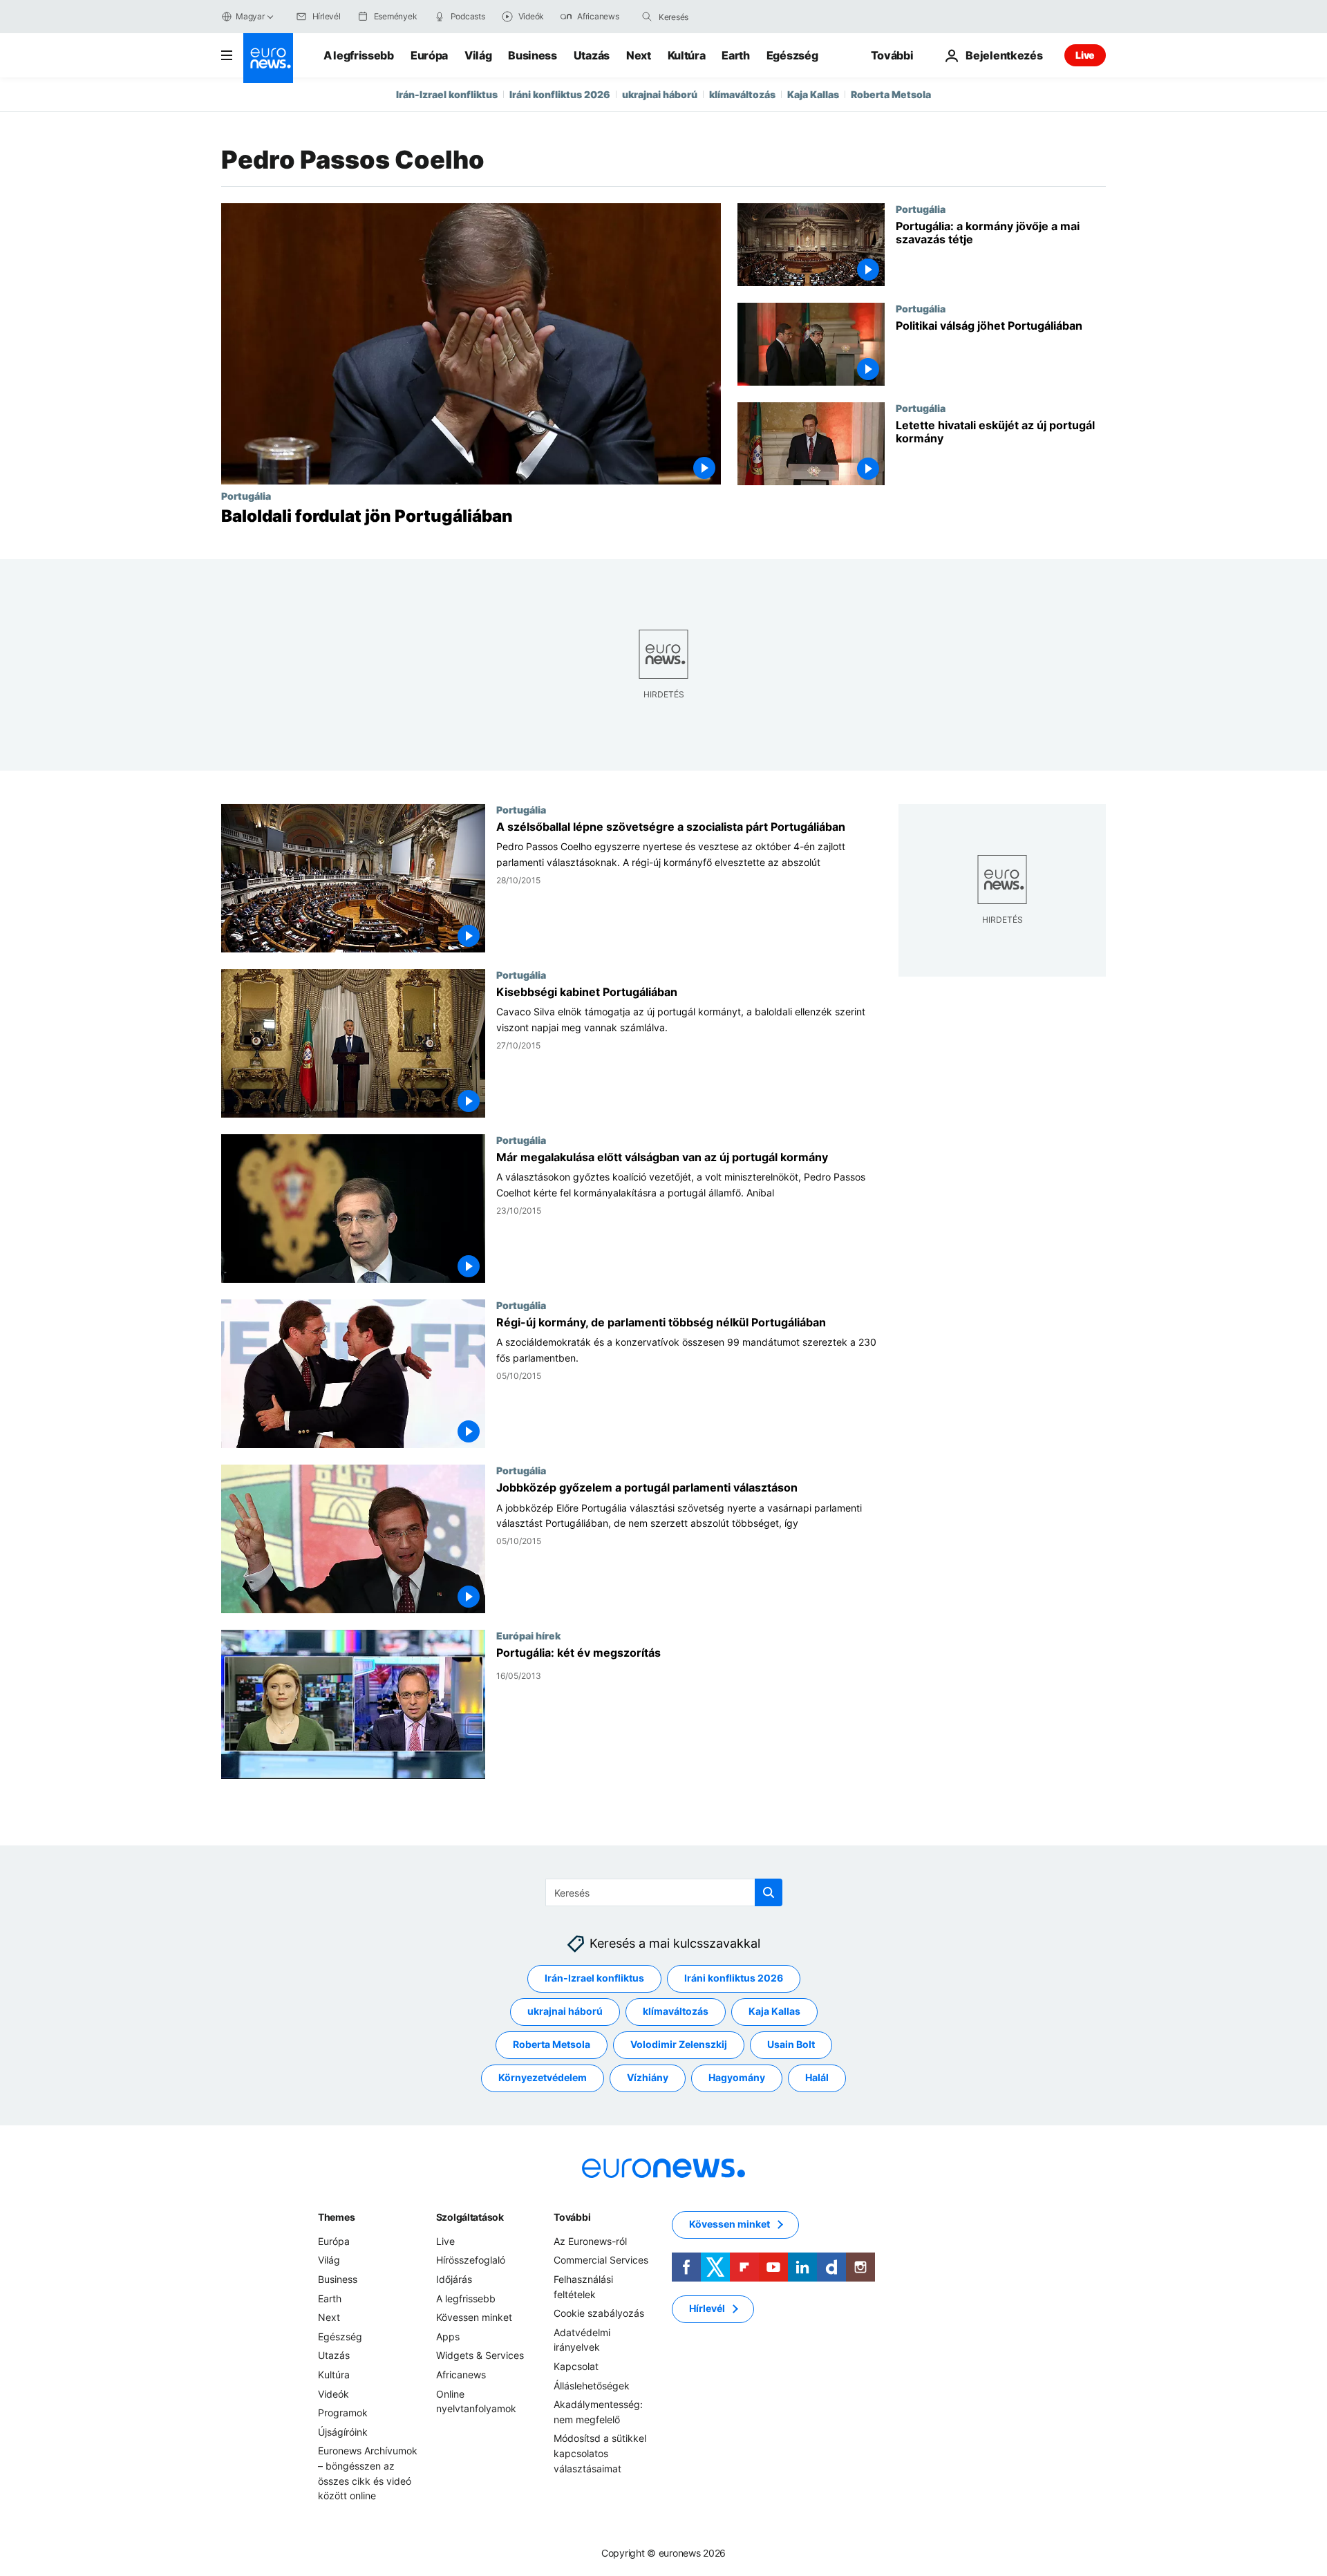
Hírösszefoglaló (471, 2260)
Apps (448, 2337)
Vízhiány (648, 2077)
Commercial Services (601, 2260)
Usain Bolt (791, 2044)
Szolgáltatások (470, 2217)
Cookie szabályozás (599, 2313)
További (572, 2217)
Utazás (592, 55)
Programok (343, 2413)
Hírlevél (707, 2308)
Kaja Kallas (813, 94)
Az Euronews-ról (590, 2241)
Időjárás (454, 2279)
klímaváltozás (742, 94)
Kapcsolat (576, 2366)
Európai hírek (528, 1636)
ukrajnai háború (660, 94)
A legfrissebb (359, 55)
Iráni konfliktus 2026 (560, 94)
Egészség (792, 55)
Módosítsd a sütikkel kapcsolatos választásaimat (600, 2453)
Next (639, 55)
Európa (429, 55)
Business (532, 55)
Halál (817, 2077)
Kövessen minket (474, 2317)
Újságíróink (343, 2432)
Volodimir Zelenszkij (679, 2044)
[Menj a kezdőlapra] (268, 58)
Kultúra (687, 55)
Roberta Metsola (891, 94)
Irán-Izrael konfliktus (447, 94)
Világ (478, 55)
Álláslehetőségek (592, 2386)
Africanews (461, 2375)
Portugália (246, 496)
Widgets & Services (480, 2355)
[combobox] (717, 17)
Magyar (250, 16)
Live (1085, 55)
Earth (735, 55)
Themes (336, 2217)
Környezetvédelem (543, 2077)
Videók (333, 2394)
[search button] (647, 17)
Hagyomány (737, 2077)
